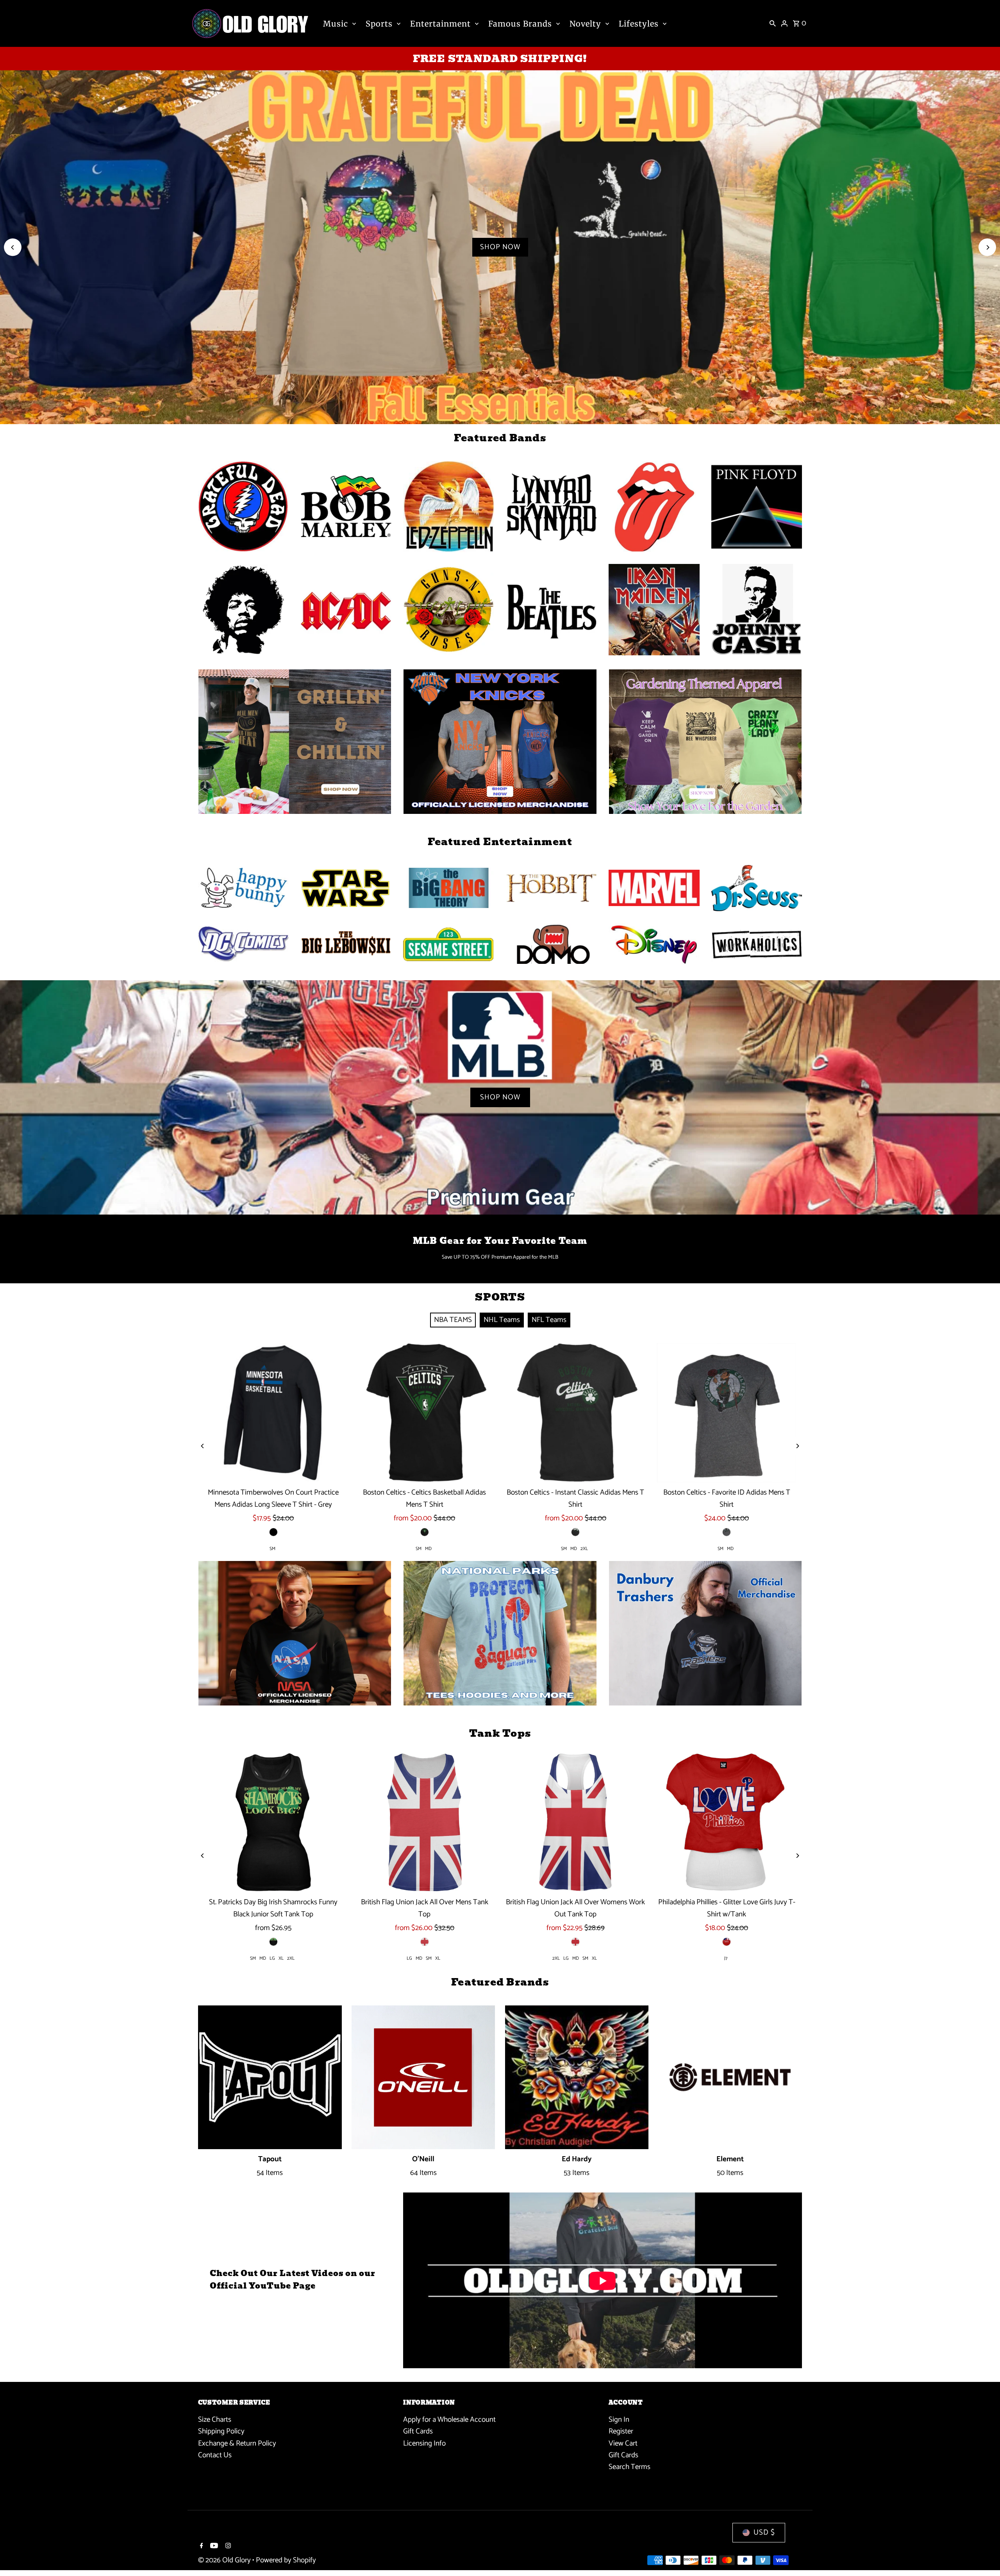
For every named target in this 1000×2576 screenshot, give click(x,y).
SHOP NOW (500, 247)
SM (272, 1549)
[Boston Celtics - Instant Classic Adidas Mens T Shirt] (576, 1413)
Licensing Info (424, 2443)
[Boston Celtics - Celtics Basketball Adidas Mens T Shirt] (424, 1413)
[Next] (987, 247)
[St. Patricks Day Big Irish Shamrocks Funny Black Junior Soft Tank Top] (274, 1822)
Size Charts (215, 2420)
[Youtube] (213, 2547)
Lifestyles (639, 24)
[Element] (730, 2077)
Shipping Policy (221, 2431)
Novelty (585, 24)
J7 (726, 1958)
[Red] (727, 1942)
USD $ (764, 2532)
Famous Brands (520, 24)
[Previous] (13, 247)
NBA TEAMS (453, 1320)
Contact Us (215, 2455)
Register (621, 2431)
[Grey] (727, 1532)
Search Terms (629, 2467)
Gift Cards (418, 2431)
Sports (379, 24)
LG (272, 1958)
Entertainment (440, 24)
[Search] (773, 23)
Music (336, 24)
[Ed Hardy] (577, 2077)
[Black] (273, 1532)
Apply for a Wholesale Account (449, 2420)
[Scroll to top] (983, 2555)
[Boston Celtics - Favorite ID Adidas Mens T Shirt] (727, 1413)
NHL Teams (502, 1320)
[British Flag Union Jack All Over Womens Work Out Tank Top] (576, 1822)
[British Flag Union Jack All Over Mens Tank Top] (424, 1822)
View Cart (623, 2443)
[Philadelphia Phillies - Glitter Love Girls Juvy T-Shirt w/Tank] (727, 1822)
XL (281, 1958)
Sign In (619, 2420)
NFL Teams (549, 1320)
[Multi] (575, 1532)
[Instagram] (227, 2547)
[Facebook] (201, 2547)
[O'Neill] (423, 2077)
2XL (584, 1549)
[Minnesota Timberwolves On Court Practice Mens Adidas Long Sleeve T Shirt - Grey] (274, 1413)
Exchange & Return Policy (237, 2443)
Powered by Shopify (286, 2560)
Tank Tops (500, 1733)
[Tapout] (270, 2077)
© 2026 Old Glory (225, 2560)
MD (428, 1549)
